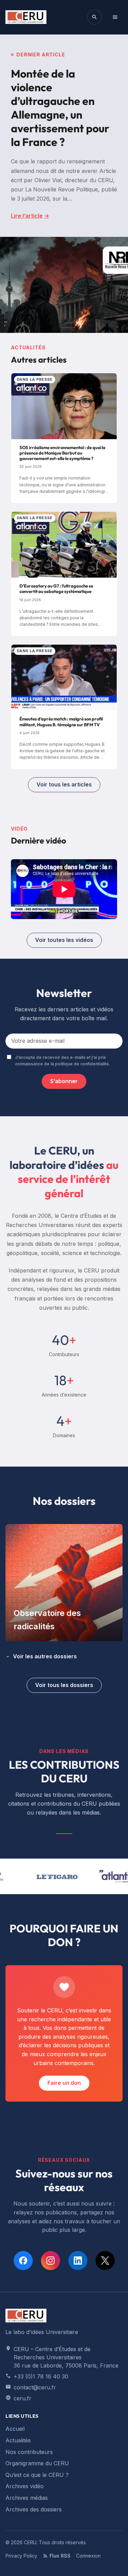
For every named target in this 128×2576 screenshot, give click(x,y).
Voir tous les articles (64, 784)
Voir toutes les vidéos (64, 940)
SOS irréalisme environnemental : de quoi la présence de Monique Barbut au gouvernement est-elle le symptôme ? (62, 453)
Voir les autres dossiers (45, 1656)
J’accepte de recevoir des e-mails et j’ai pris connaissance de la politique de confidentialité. (63, 1061)
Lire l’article (30, 216)
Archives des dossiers (34, 2509)
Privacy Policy (21, 2556)
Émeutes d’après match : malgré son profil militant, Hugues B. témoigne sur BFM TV (61, 721)
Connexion (88, 2556)
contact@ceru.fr (35, 2387)
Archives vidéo (25, 2486)
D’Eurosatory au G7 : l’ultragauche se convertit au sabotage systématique (56, 589)
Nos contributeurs (29, 2452)
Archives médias (27, 2498)
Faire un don (64, 2083)
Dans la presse (35, 379)
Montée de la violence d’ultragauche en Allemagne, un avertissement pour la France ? (60, 108)
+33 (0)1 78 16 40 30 (41, 2376)
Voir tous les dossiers (64, 1685)
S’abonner (64, 1081)
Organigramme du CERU (37, 2463)
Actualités (18, 2440)
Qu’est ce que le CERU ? (37, 2475)
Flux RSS (60, 2556)
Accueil (15, 2429)
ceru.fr (23, 2398)
